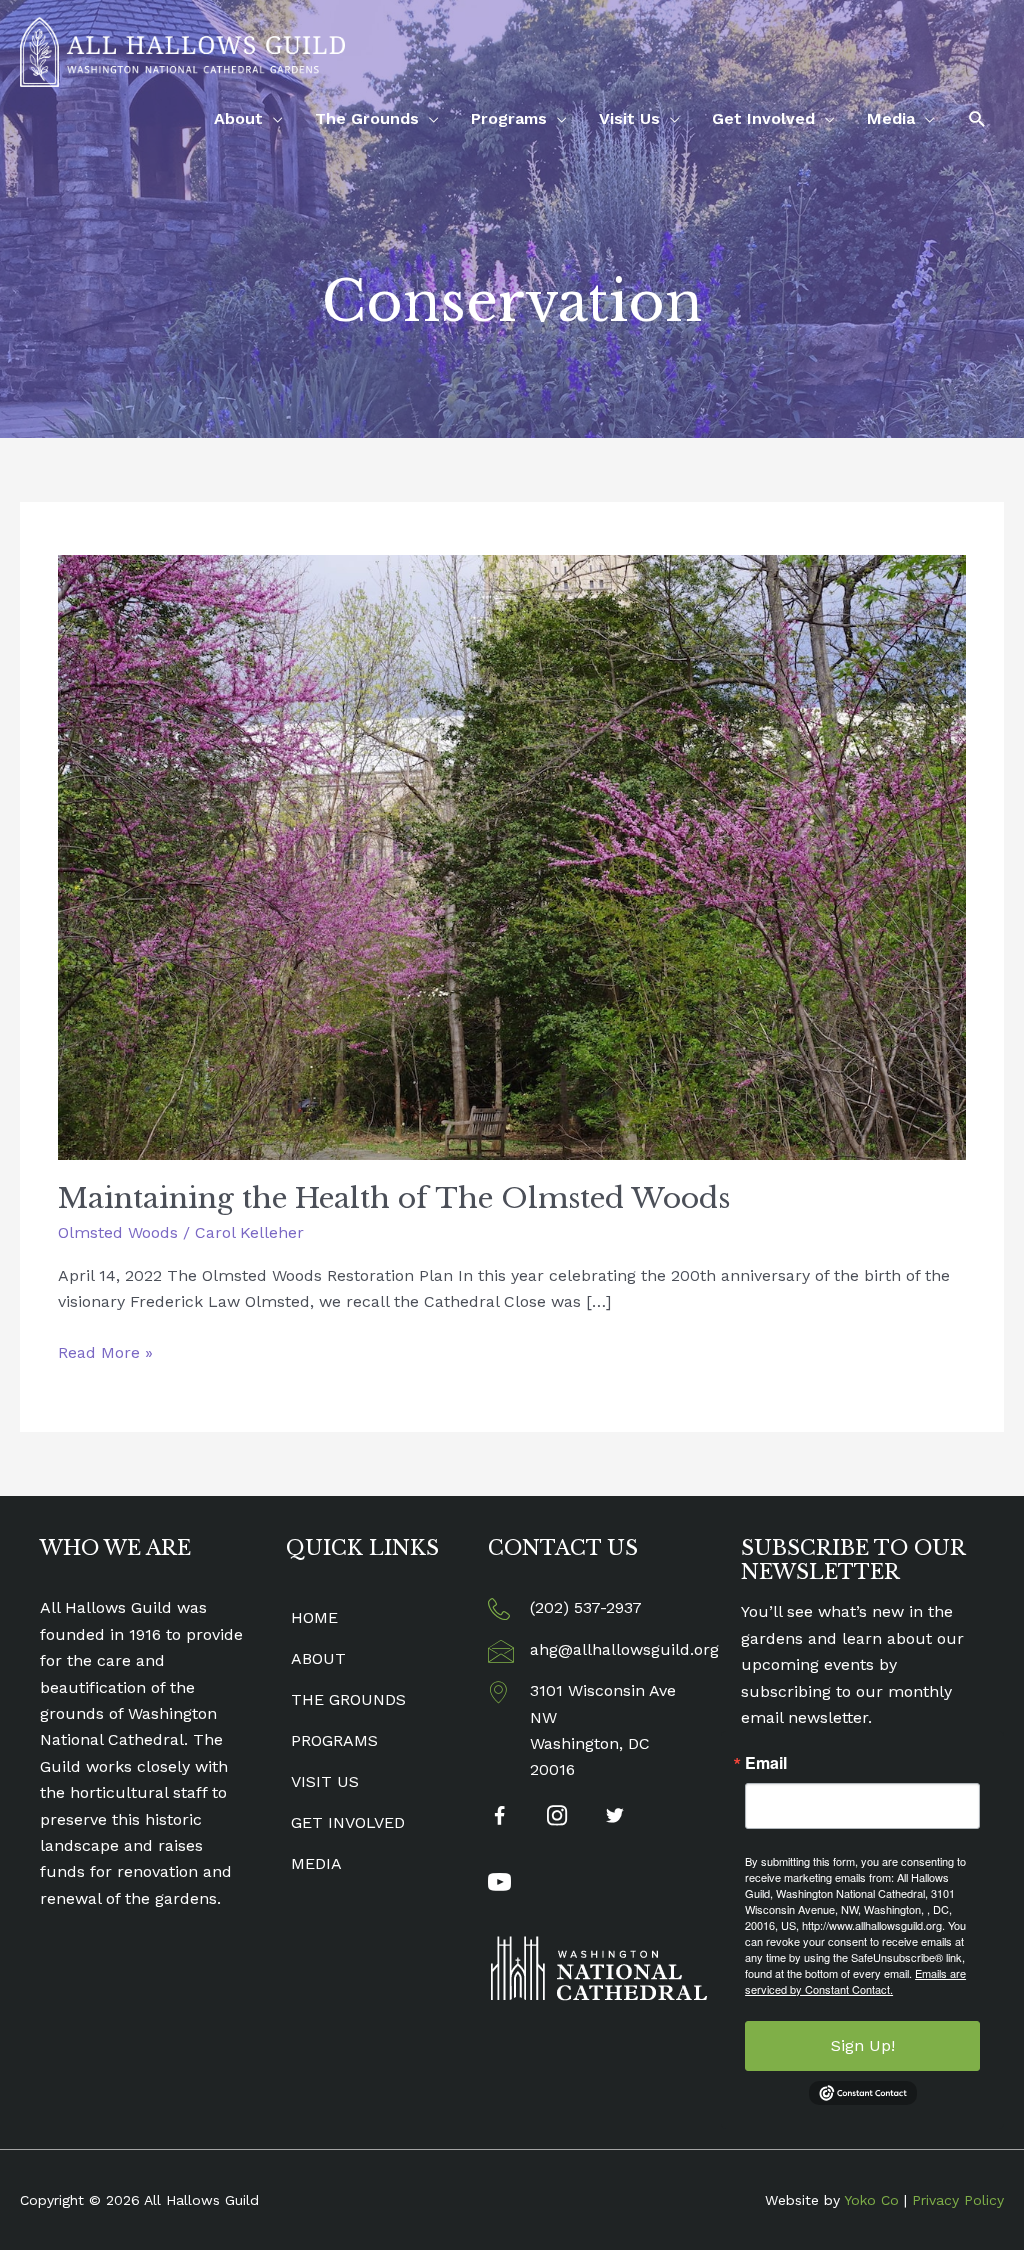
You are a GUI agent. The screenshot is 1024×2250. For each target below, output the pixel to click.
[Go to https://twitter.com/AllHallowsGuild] (615, 1818)
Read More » (105, 1354)
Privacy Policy (958, 2200)
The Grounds (367, 118)
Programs (509, 118)
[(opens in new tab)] (599, 1966)
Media (891, 118)
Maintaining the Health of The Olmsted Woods (394, 1198)
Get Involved (763, 118)
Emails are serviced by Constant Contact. (855, 1981)
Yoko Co (871, 2200)
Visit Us (629, 118)
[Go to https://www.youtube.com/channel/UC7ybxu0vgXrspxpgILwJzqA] (499, 1885)
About (238, 118)
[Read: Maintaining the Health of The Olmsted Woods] (511, 856)
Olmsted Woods (118, 1232)
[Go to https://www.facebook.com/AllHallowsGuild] (499, 1819)
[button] (977, 119)
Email (766, 1763)
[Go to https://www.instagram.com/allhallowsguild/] (557, 1818)
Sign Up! (863, 2045)
